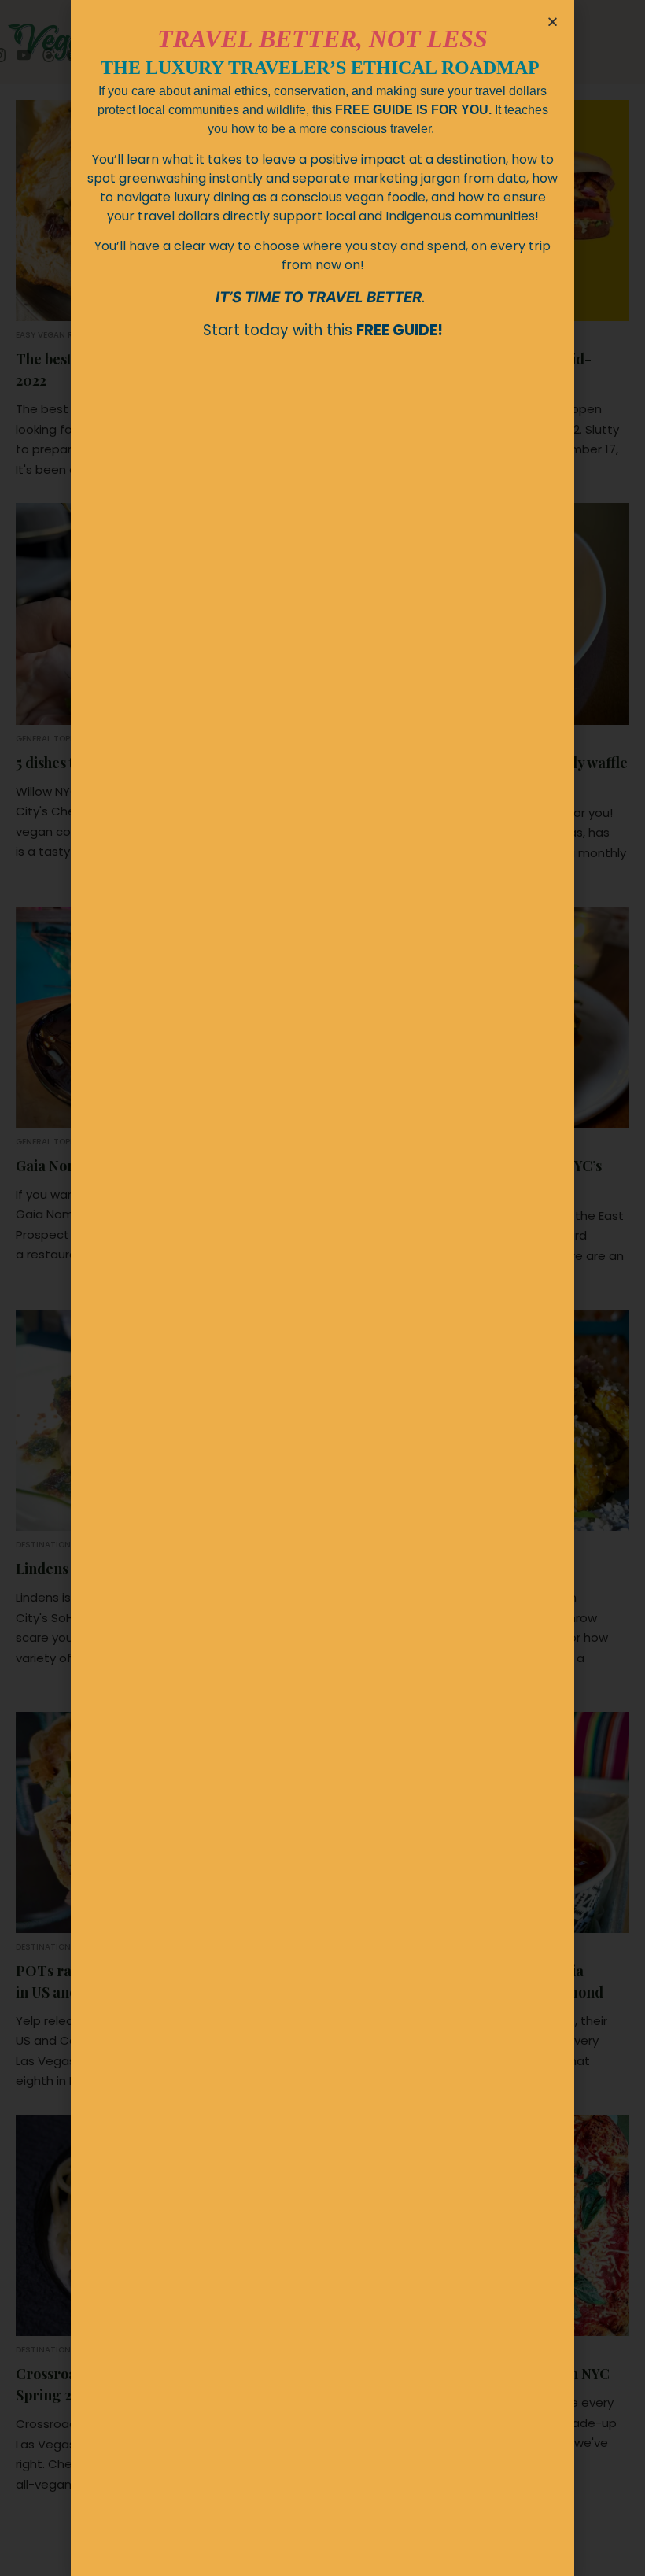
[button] (553, 22)
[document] (322, 1288)
